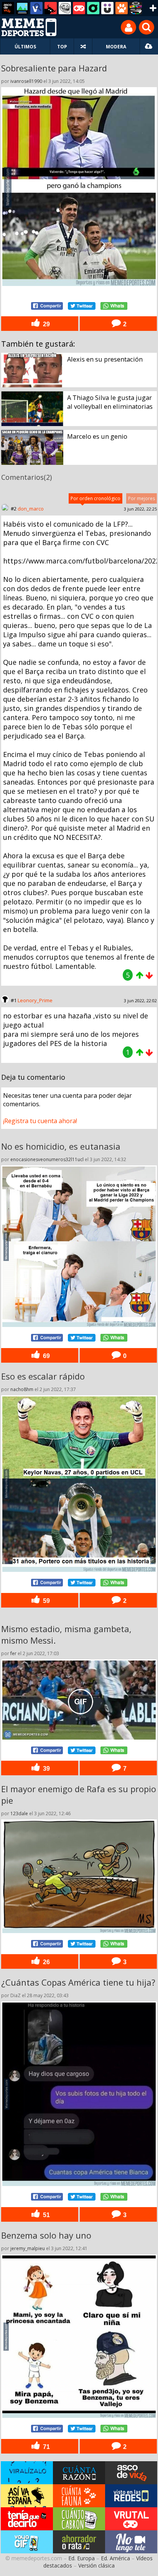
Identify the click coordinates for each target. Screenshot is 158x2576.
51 (46, 2215)
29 (46, 324)
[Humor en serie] (107, 8)
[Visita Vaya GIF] (27, 2542)
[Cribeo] (93, 8)
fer (13, 1653)
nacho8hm (22, 1389)
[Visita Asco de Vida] (131, 2473)
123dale (19, 1813)
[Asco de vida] (8, 8)
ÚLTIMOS (25, 47)
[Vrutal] (79, 8)
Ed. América (115, 2558)
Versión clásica (96, 2565)
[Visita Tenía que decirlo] (27, 2519)
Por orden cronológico (95, 498)
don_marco (31, 509)
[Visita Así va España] (27, 2496)
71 (46, 2447)
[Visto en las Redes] (36, 8)
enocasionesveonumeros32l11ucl (47, 1159)
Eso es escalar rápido (43, 1376)
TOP (62, 47)
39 (46, 1768)
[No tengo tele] (136, 8)
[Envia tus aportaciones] (149, 46)
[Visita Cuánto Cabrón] (79, 2519)
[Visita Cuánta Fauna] (79, 2496)
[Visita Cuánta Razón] (79, 2473)
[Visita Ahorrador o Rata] (79, 2542)
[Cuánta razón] (22, 8)
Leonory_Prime (35, 1000)
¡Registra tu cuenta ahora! (40, 1121)
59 (46, 1601)
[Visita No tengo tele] (131, 2542)
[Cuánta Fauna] (122, 8)
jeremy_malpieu (28, 2248)
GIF (81, 1702)
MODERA (116, 47)
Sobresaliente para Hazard (54, 68)
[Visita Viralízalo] (27, 2473)
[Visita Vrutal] (131, 2519)
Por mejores (142, 498)
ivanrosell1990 (26, 81)
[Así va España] (51, 8)
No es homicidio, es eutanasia (61, 1146)
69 (46, 1356)
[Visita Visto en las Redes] (131, 2496)
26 (46, 1962)
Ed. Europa (81, 2558)
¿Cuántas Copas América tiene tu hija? (78, 1982)
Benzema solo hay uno (46, 2235)
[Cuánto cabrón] (65, 8)
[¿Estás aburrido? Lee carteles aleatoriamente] (83, 46)
